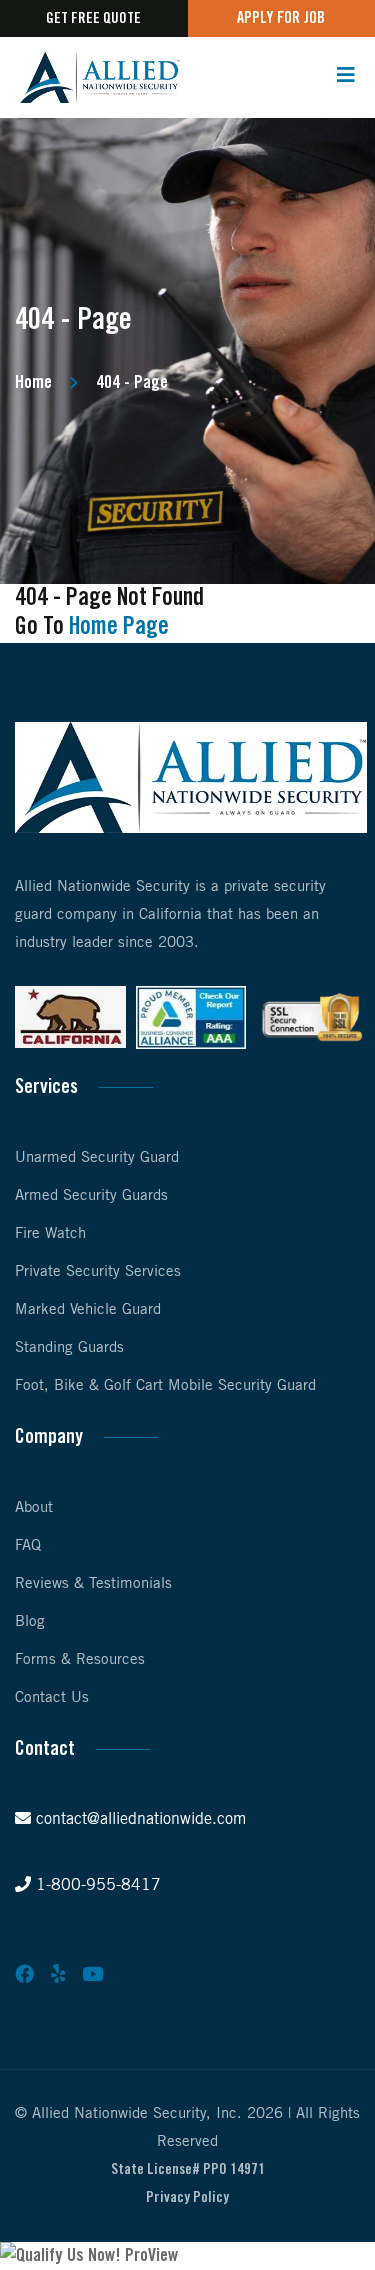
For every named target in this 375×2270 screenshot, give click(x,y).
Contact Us (52, 1698)
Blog (30, 1622)
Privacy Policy (187, 2198)
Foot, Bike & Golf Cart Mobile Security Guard (165, 1386)
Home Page (119, 627)
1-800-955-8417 (96, 1885)
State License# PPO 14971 (188, 2170)
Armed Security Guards (91, 1196)
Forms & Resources (80, 1660)
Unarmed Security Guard (97, 1158)
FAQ (28, 1546)
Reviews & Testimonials (93, 1584)
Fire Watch (50, 1234)
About (34, 1508)
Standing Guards (69, 1348)
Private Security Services (98, 1272)
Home (33, 383)
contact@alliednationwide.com (138, 1819)
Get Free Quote (93, 19)
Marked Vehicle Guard (88, 1310)
